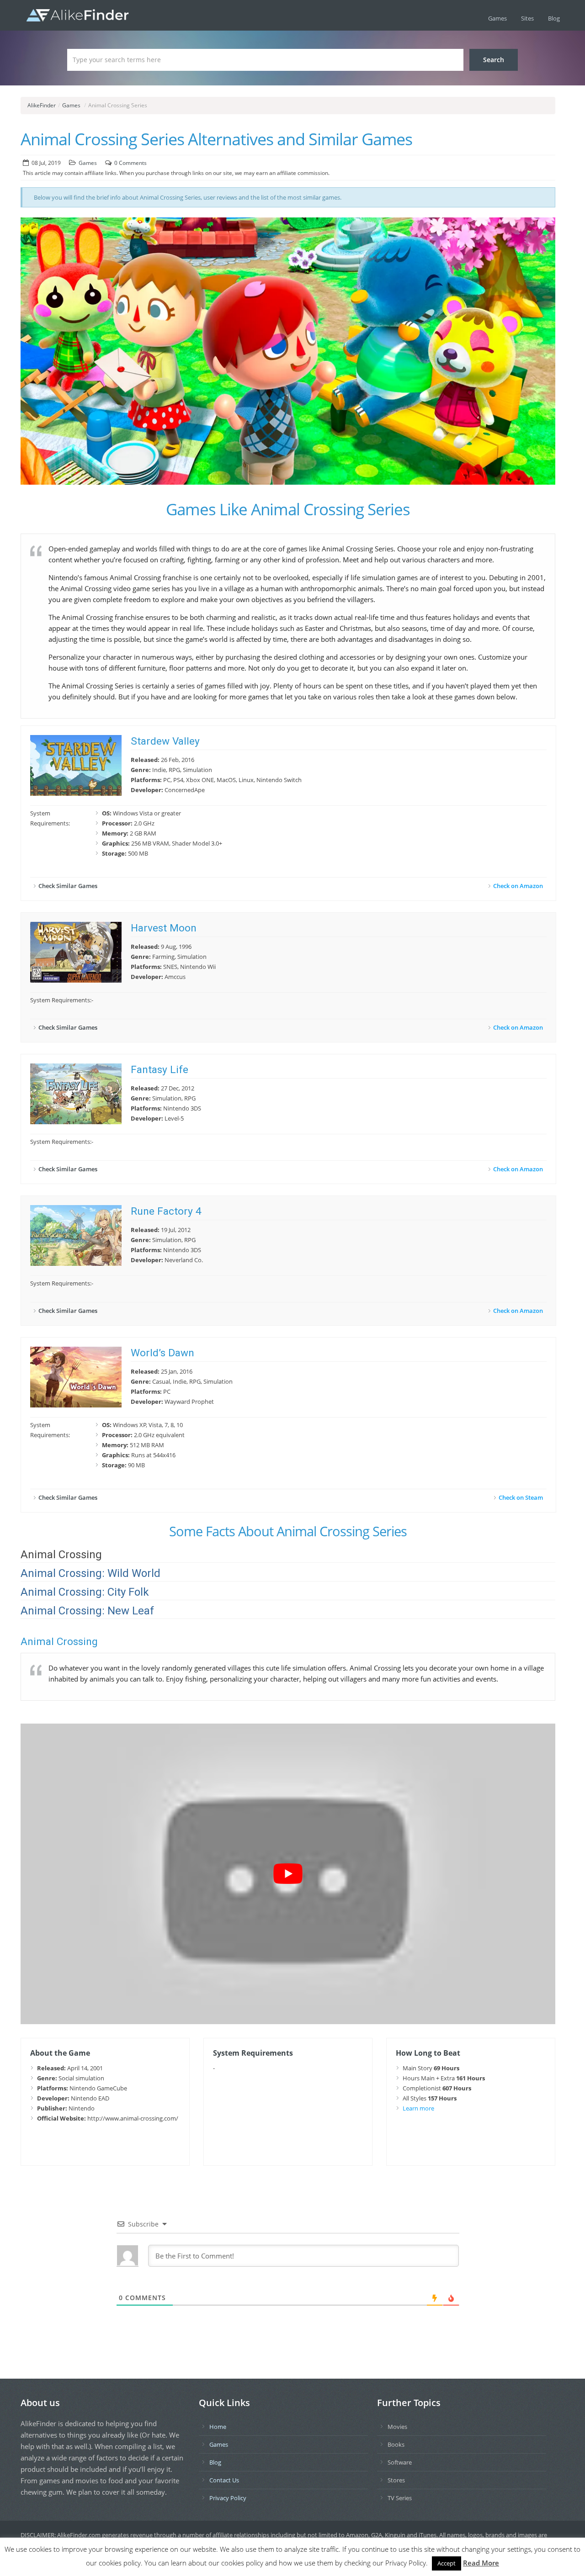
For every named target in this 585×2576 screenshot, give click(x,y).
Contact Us (224, 2480)
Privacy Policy (228, 2498)
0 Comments (130, 163)
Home (218, 2427)
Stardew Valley (165, 741)
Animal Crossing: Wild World (90, 1573)
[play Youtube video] (288, 1874)
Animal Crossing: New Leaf (87, 1611)
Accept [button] (447, 2563)
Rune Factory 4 (166, 1211)
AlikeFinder (42, 105)
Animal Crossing (61, 1555)
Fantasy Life (160, 1070)
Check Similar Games (68, 886)
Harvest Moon (164, 928)
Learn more (418, 2108)
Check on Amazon (518, 886)
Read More (481, 2563)
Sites (527, 18)
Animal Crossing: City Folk (85, 1592)
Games (497, 18)
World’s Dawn (162, 1353)
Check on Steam (521, 1497)
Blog (554, 18)
